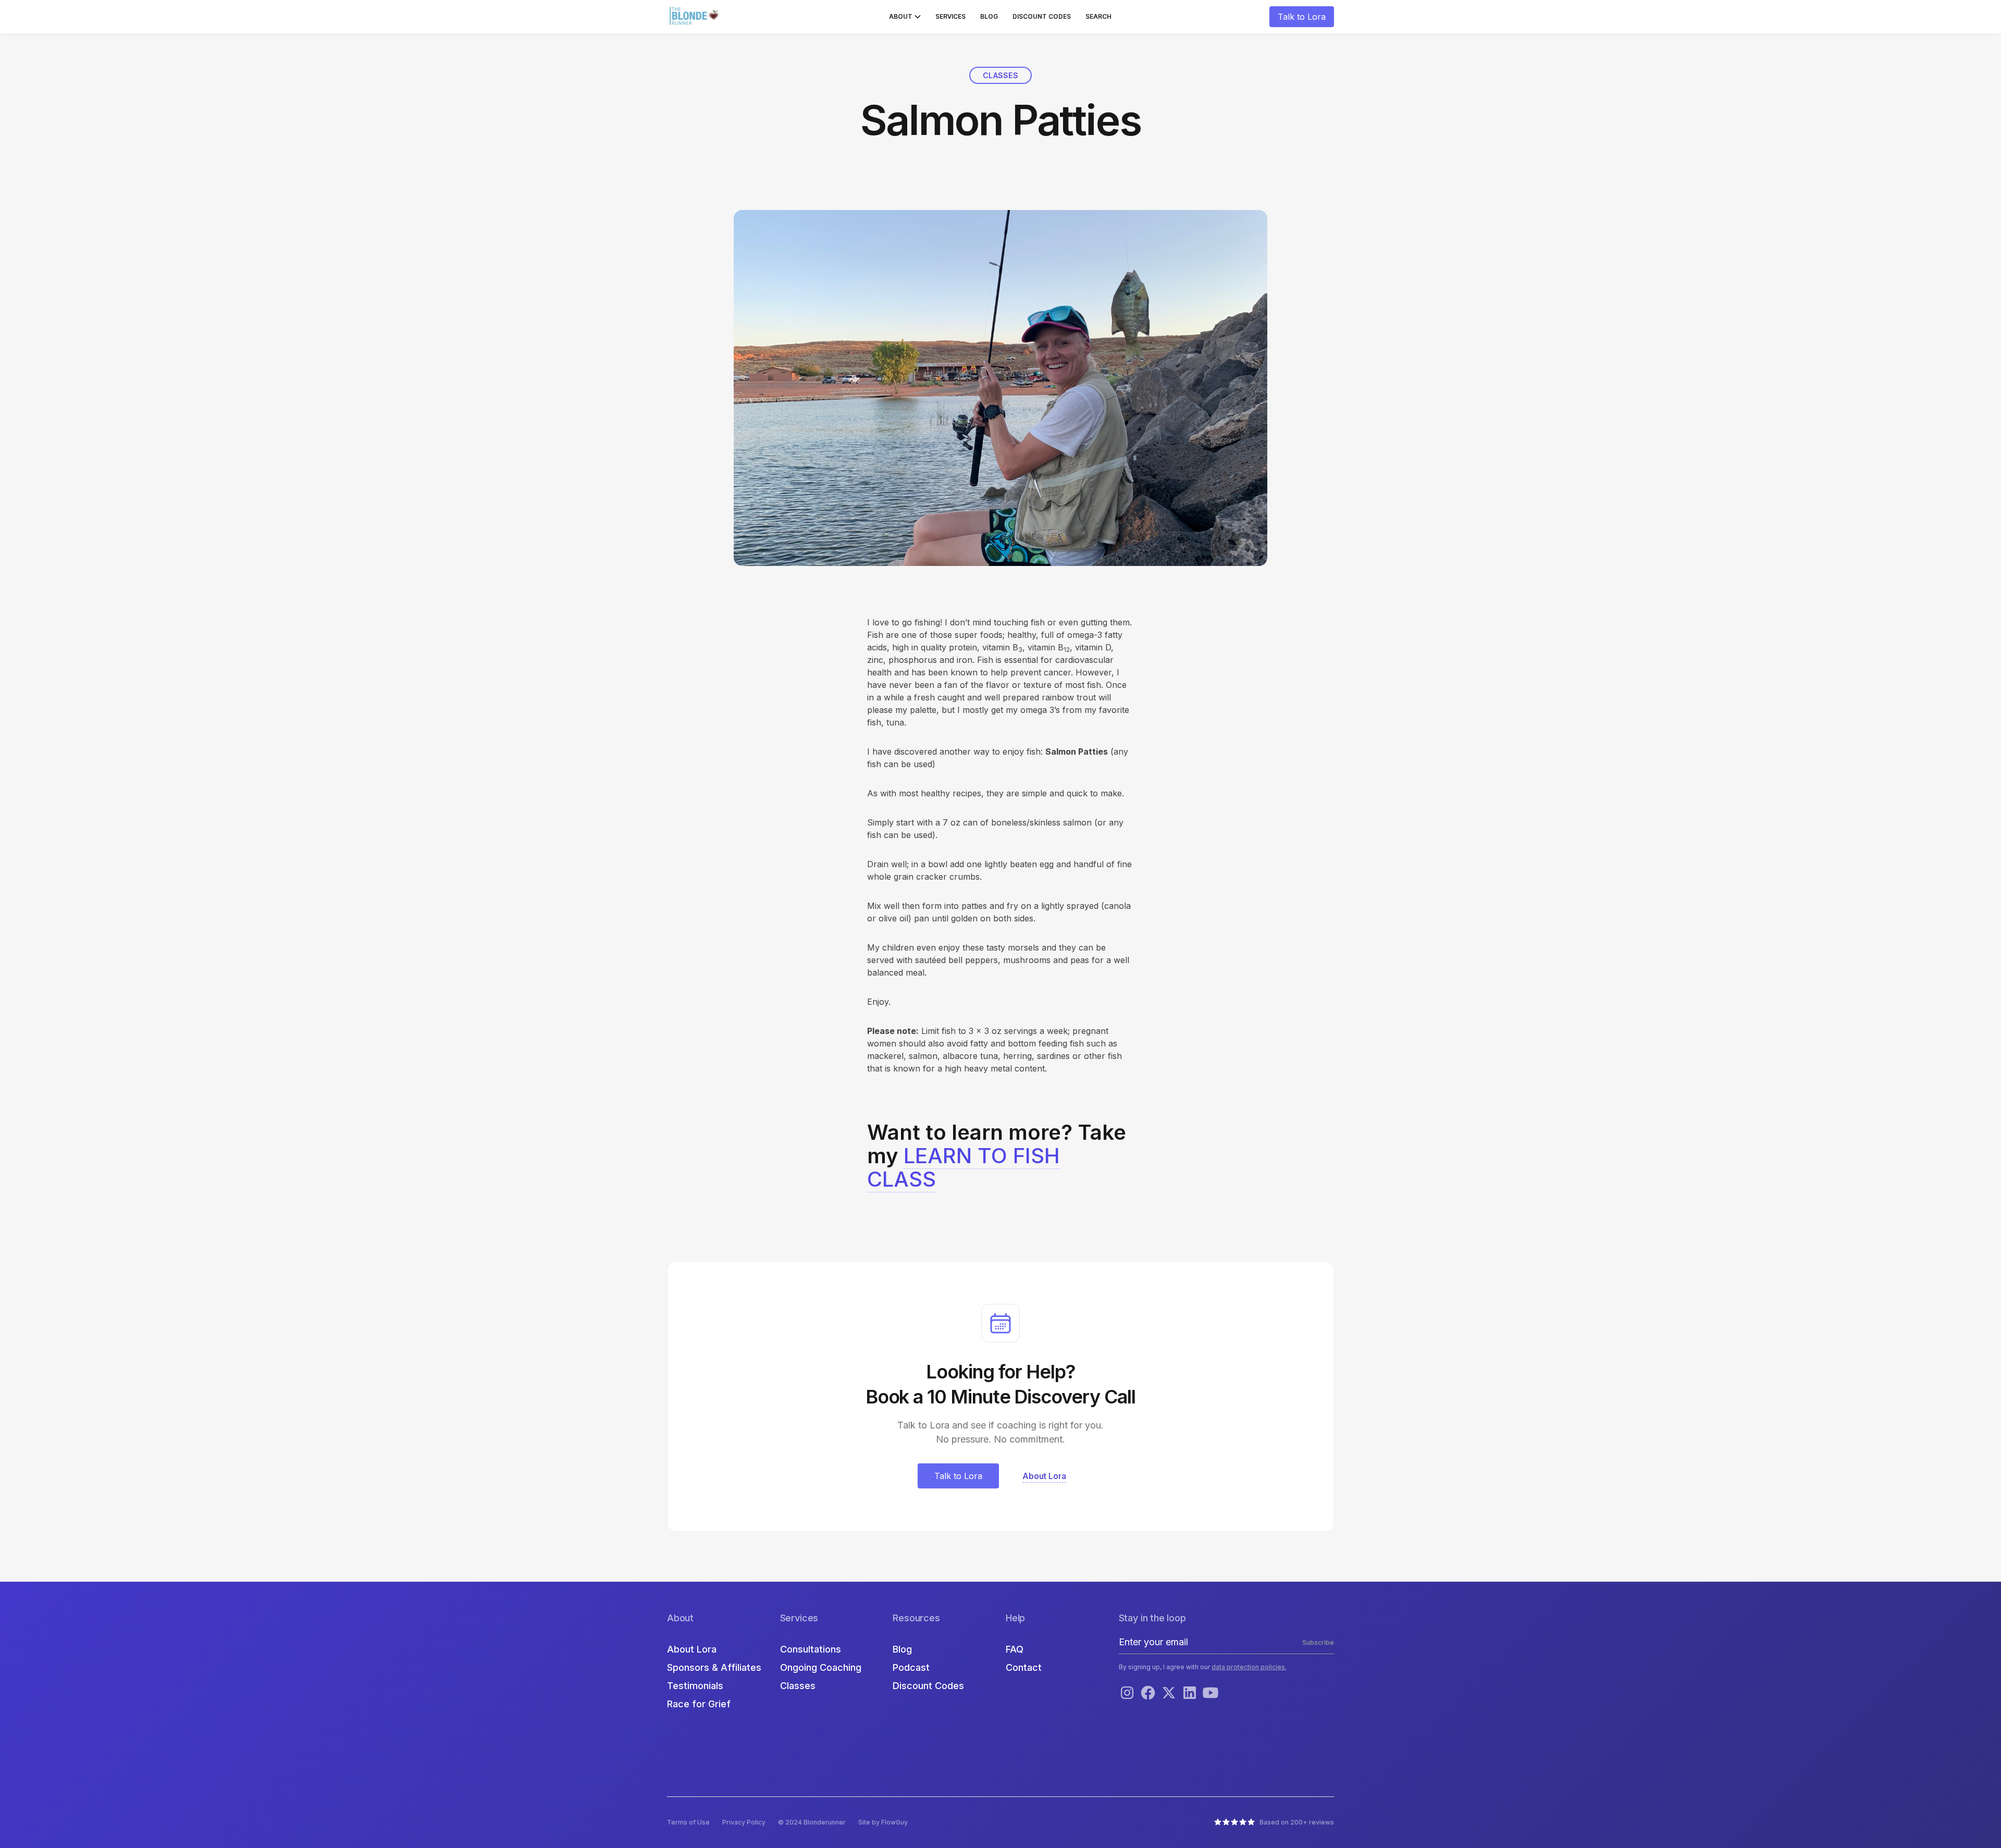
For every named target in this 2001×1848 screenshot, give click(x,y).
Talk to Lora (1302, 17)
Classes (798, 1686)
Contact (1024, 1667)
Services (950, 16)
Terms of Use (688, 1822)
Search (1098, 16)
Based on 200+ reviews (1297, 1822)
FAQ (1015, 1649)
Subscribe (1318, 1642)
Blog (989, 16)
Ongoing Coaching (821, 1667)
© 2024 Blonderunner (812, 1822)
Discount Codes (1042, 16)
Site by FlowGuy (883, 1822)
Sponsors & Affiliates (714, 1667)
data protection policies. (1249, 1667)
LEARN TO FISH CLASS (964, 1167)
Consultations (811, 1649)
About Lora (692, 1649)
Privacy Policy (744, 1822)
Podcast (911, 1667)
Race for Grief (699, 1704)
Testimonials (695, 1686)
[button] (905, 17)
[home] (696, 17)
